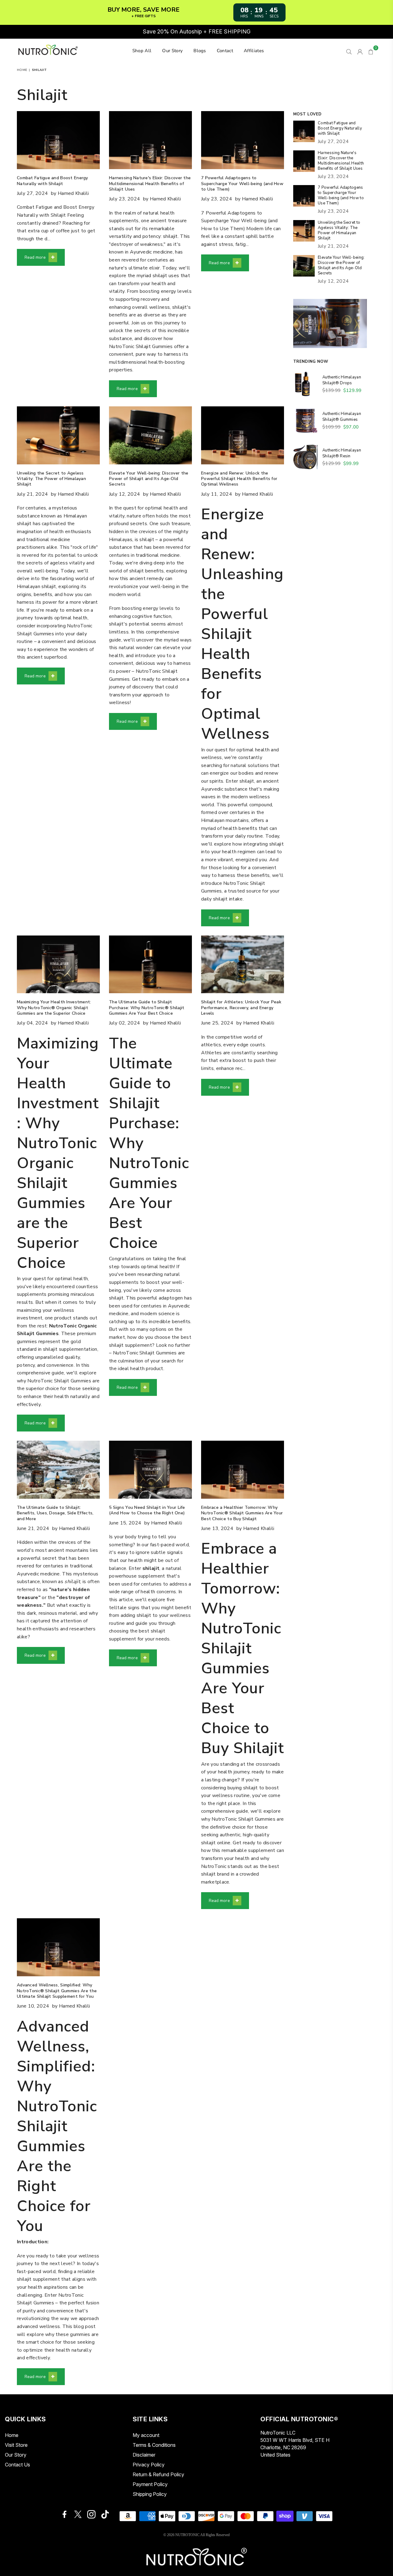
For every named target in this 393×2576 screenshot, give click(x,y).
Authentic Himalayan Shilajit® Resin (342, 453)
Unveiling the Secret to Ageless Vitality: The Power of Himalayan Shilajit (51, 479)
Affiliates (254, 51)
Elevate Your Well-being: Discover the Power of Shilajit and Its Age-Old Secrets (149, 479)
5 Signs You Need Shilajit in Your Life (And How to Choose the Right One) (147, 1510)
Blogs (200, 51)
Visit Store (16, 2445)
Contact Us (18, 2465)
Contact (225, 51)
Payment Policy (150, 2484)
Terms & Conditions (154, 2445)
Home (22, 70)
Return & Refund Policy (158, 2474)
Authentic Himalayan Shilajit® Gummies (342, 417)
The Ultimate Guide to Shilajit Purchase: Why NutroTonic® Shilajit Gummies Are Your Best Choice (147, 1007)
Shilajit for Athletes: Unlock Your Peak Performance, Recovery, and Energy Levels (241, 1007)
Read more (35, 258)
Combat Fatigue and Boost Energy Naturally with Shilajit (53, 181)
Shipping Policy (150, 2494)
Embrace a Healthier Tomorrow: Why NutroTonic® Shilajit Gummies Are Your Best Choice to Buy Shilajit (242, 1513)
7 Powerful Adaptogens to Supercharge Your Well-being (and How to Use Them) (242, 183)
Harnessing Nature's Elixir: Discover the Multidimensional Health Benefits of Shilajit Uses (150, 183)
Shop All (142, 51)
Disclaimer (144, 2455)
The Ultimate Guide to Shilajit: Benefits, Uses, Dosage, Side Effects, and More (55, 1513)
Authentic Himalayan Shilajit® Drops (342, 380)
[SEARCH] (349, 51)
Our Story (172, 51)
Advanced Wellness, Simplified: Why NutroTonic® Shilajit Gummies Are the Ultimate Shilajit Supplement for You (57, 1991)
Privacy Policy (149, 2465)
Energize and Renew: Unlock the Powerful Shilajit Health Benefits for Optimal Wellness (239, 479)
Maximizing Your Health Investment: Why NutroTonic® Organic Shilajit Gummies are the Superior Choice (54, 1007)
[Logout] (360, 51)
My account (146, 2435)
